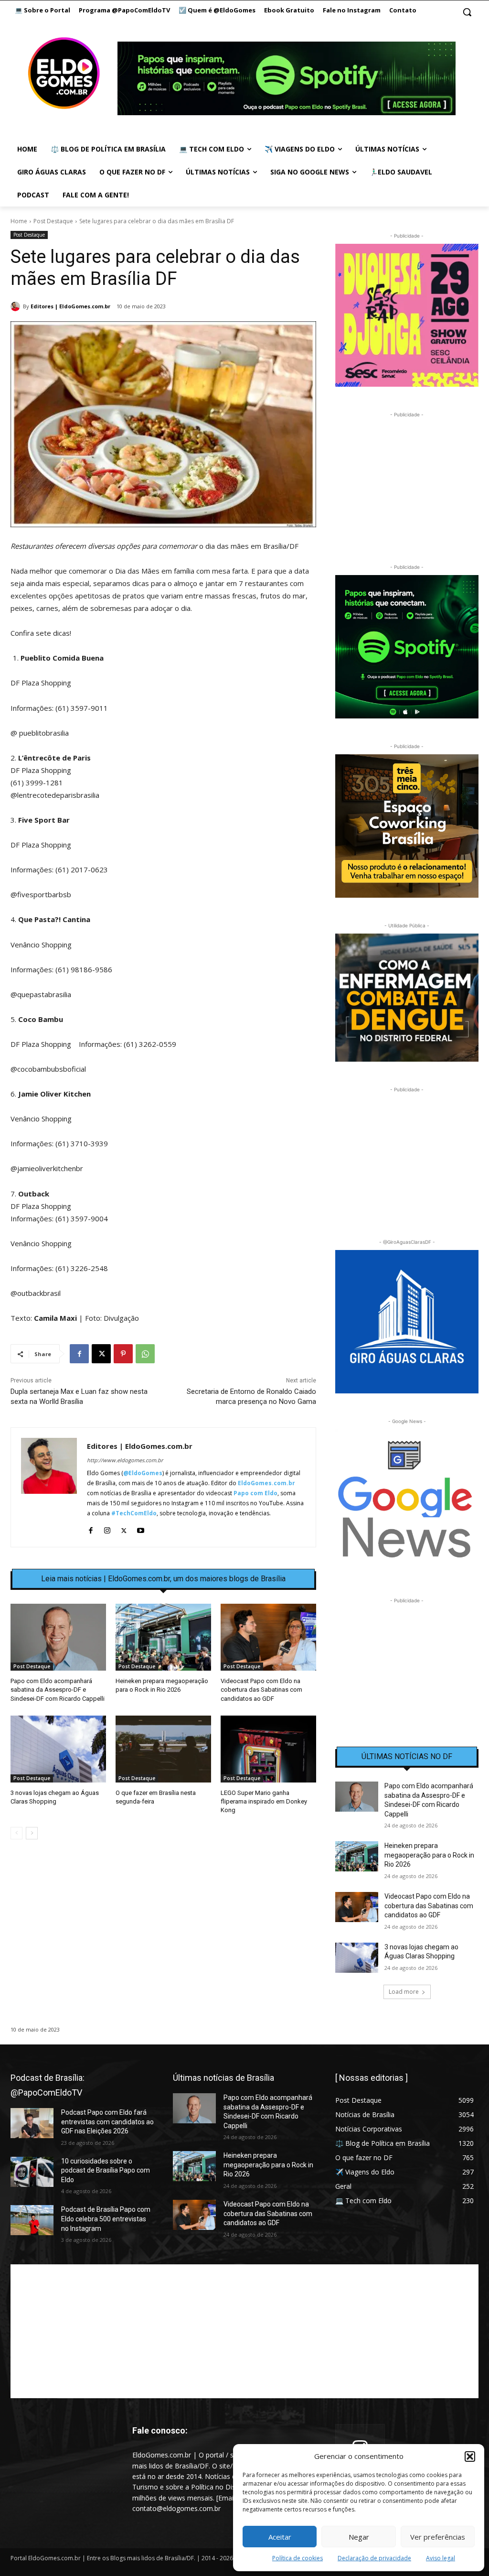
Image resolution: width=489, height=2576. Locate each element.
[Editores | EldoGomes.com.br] (17, 306)
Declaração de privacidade (374, 2558)
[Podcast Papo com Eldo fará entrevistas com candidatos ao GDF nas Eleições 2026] (32, 2123)
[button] (470, 2456)
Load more (404, 1992)
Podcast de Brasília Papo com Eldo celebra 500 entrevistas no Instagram (106, 2219)
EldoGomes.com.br (266, 1483)
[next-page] (32, 1833)
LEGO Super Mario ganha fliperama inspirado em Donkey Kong (264, 1801)
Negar (359, 2537)
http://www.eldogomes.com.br (125, 1460)
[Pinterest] (123, 1354)
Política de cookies (298, 2558)
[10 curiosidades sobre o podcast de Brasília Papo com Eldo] (32, 2172)
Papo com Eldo (255, 1493)
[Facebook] (79, 1354)
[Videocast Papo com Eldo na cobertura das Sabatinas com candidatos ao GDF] (268, 1637)
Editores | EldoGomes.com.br (70, 306)
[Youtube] (141, 1528)
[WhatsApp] (145, 1354)
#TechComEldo (134, 1513)
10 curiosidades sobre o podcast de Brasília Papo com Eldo (106, 2170)
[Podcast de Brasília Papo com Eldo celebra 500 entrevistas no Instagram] (32, 2220)
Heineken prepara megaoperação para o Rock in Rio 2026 (429, 1855)
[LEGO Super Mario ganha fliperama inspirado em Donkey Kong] (268, 1749)
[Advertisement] (163, 1929)
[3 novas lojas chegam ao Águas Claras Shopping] (58, 1749)
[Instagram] (107, 1528)
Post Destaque (53, 221)
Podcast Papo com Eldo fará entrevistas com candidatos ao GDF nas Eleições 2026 (107, 2122)
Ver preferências (438, 2537)
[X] (101, 1354)
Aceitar (280, 2537)
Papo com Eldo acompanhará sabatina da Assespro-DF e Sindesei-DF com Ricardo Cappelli (58, 1690)
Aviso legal (441, 2558)
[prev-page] (16, 1833)
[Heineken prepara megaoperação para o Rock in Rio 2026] (163, 1637)
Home (19, 221)
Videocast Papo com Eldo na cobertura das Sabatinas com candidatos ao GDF (261, 1690)
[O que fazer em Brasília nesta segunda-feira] (163, 1749)
